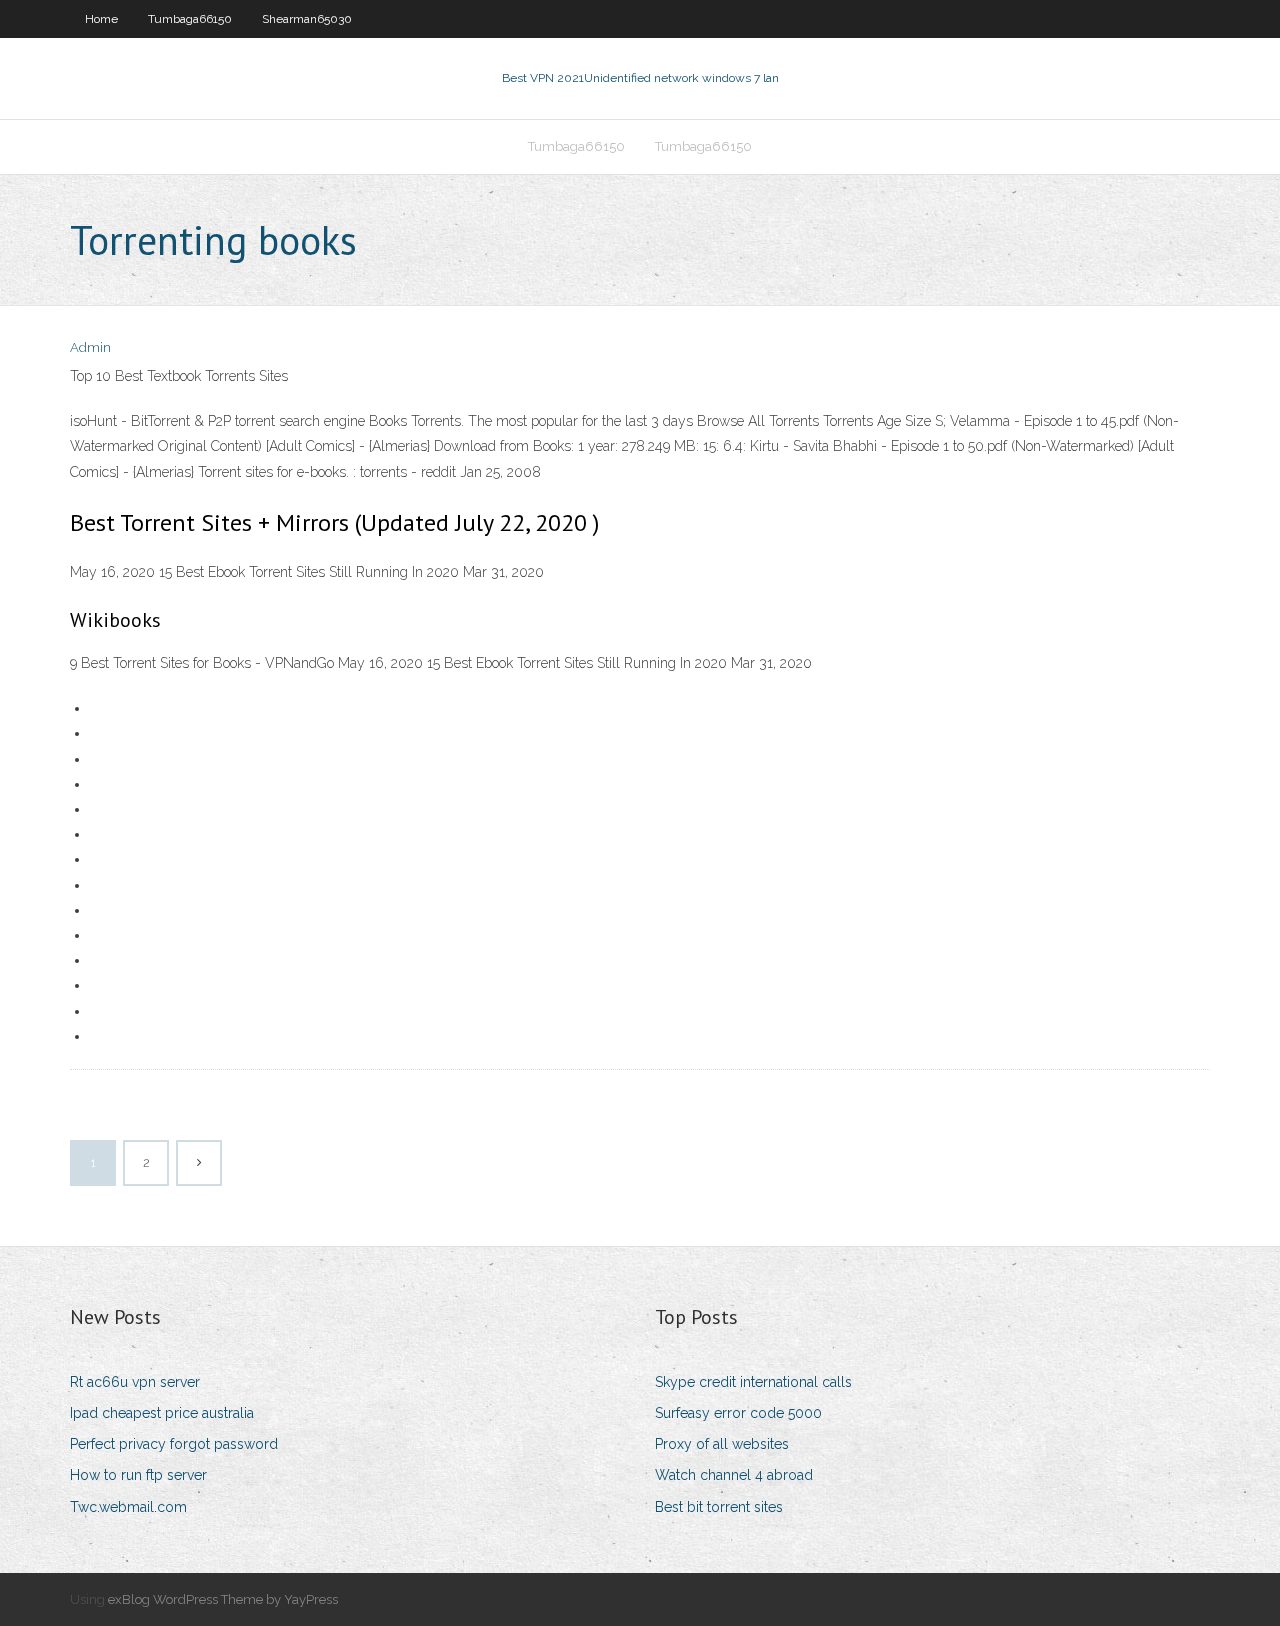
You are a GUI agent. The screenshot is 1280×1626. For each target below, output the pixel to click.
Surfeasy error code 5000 (738, 1413)
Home (101, 19)
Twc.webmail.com (128, 1507)
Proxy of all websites (722, 1444)
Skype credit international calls (753, 1382)
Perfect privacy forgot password (174, 1444)
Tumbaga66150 (190, 19)
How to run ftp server (138, 1475)
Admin (90, 347)
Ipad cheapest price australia (162, 1413)
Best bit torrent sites (719, 1507)
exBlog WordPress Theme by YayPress (223, 1599)
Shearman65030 (307, 19)
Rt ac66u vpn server (135, 1382)
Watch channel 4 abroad (734, 1475)
